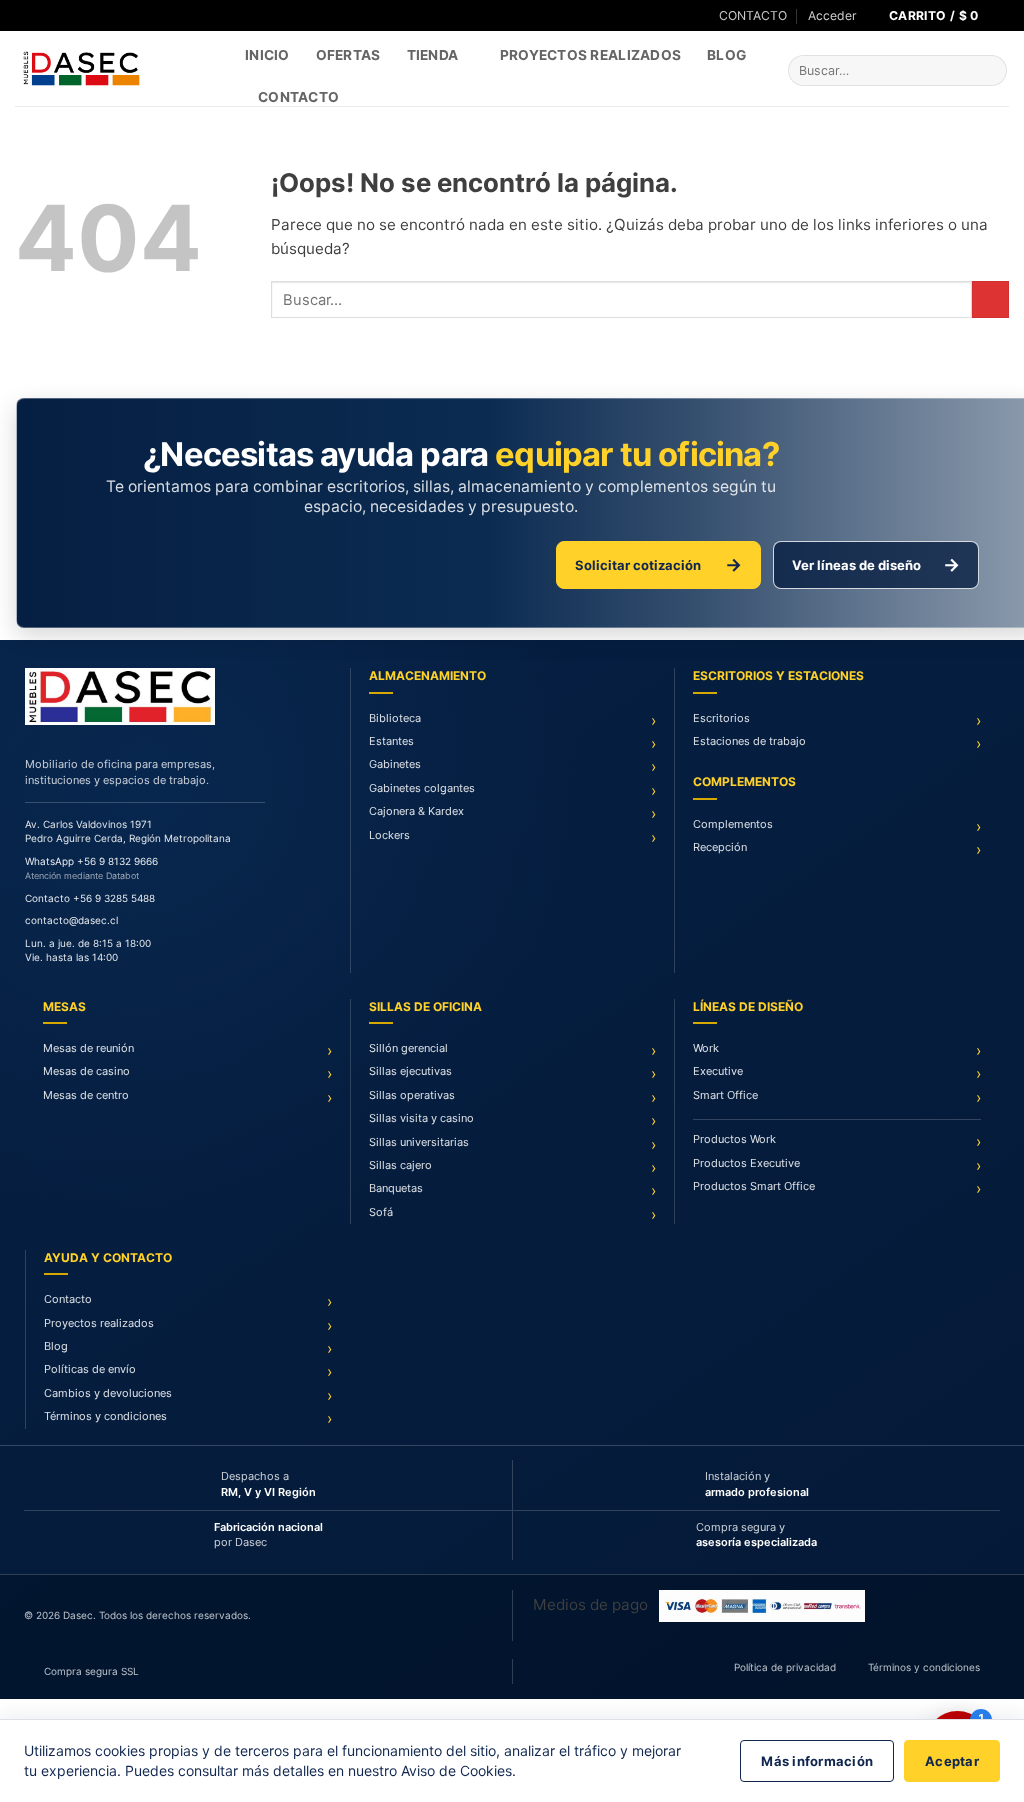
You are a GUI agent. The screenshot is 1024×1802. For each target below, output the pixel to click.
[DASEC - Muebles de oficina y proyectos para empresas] (115, 68)
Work (706, 1048)
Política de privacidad (785, 1667)
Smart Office (725, 1095)
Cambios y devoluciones (108, 1393)
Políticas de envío (90, 1369)
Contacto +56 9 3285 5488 (90, 898)
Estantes (391, 741)
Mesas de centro (86, 1095)
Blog (726, 55)
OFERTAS (348, 55)
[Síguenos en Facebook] (23, 16)
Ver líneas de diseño (876, 564)
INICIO (267, 55)
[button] (832, 16)
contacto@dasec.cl (71, 920)
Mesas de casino (86, 1071)
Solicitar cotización (658, 564)
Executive (718, 1071)
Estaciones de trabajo (749, 741)
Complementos (733, 824)
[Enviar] (989, 71)
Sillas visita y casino (421, 1118)
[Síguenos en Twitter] (42, 16)
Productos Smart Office (754, 1186)
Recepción (720, 847)
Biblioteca (395, 718)
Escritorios (721, 718)
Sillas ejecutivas (410, 1071)
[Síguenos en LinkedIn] (60, 16)
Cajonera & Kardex (416, 811)
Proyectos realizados (99, 1323)
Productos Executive (746, 1163)
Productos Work (734, 1139)
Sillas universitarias (419, 1142)
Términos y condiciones (105, 1416)
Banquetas (396, 1188)
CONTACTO (753, 15)
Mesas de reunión (88, 1048)
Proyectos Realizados (590, 55)
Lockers (389, 835)
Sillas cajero (400, 1165)
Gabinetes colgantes (422, 788)
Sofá (381, 1212)
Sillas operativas (412, 1095)
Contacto (298, 97)
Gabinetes (395, 764)
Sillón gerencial (408, 1048)
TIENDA (433, 55)
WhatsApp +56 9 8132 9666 (91, 861)
